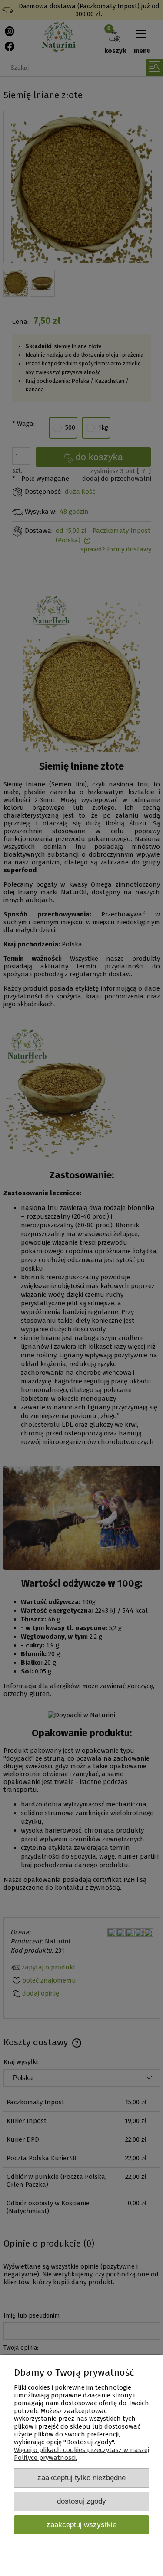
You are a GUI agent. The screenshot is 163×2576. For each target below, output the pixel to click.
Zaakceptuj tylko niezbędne (81, 2478)
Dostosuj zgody (81, 2501)
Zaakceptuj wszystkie (81, 2524)
